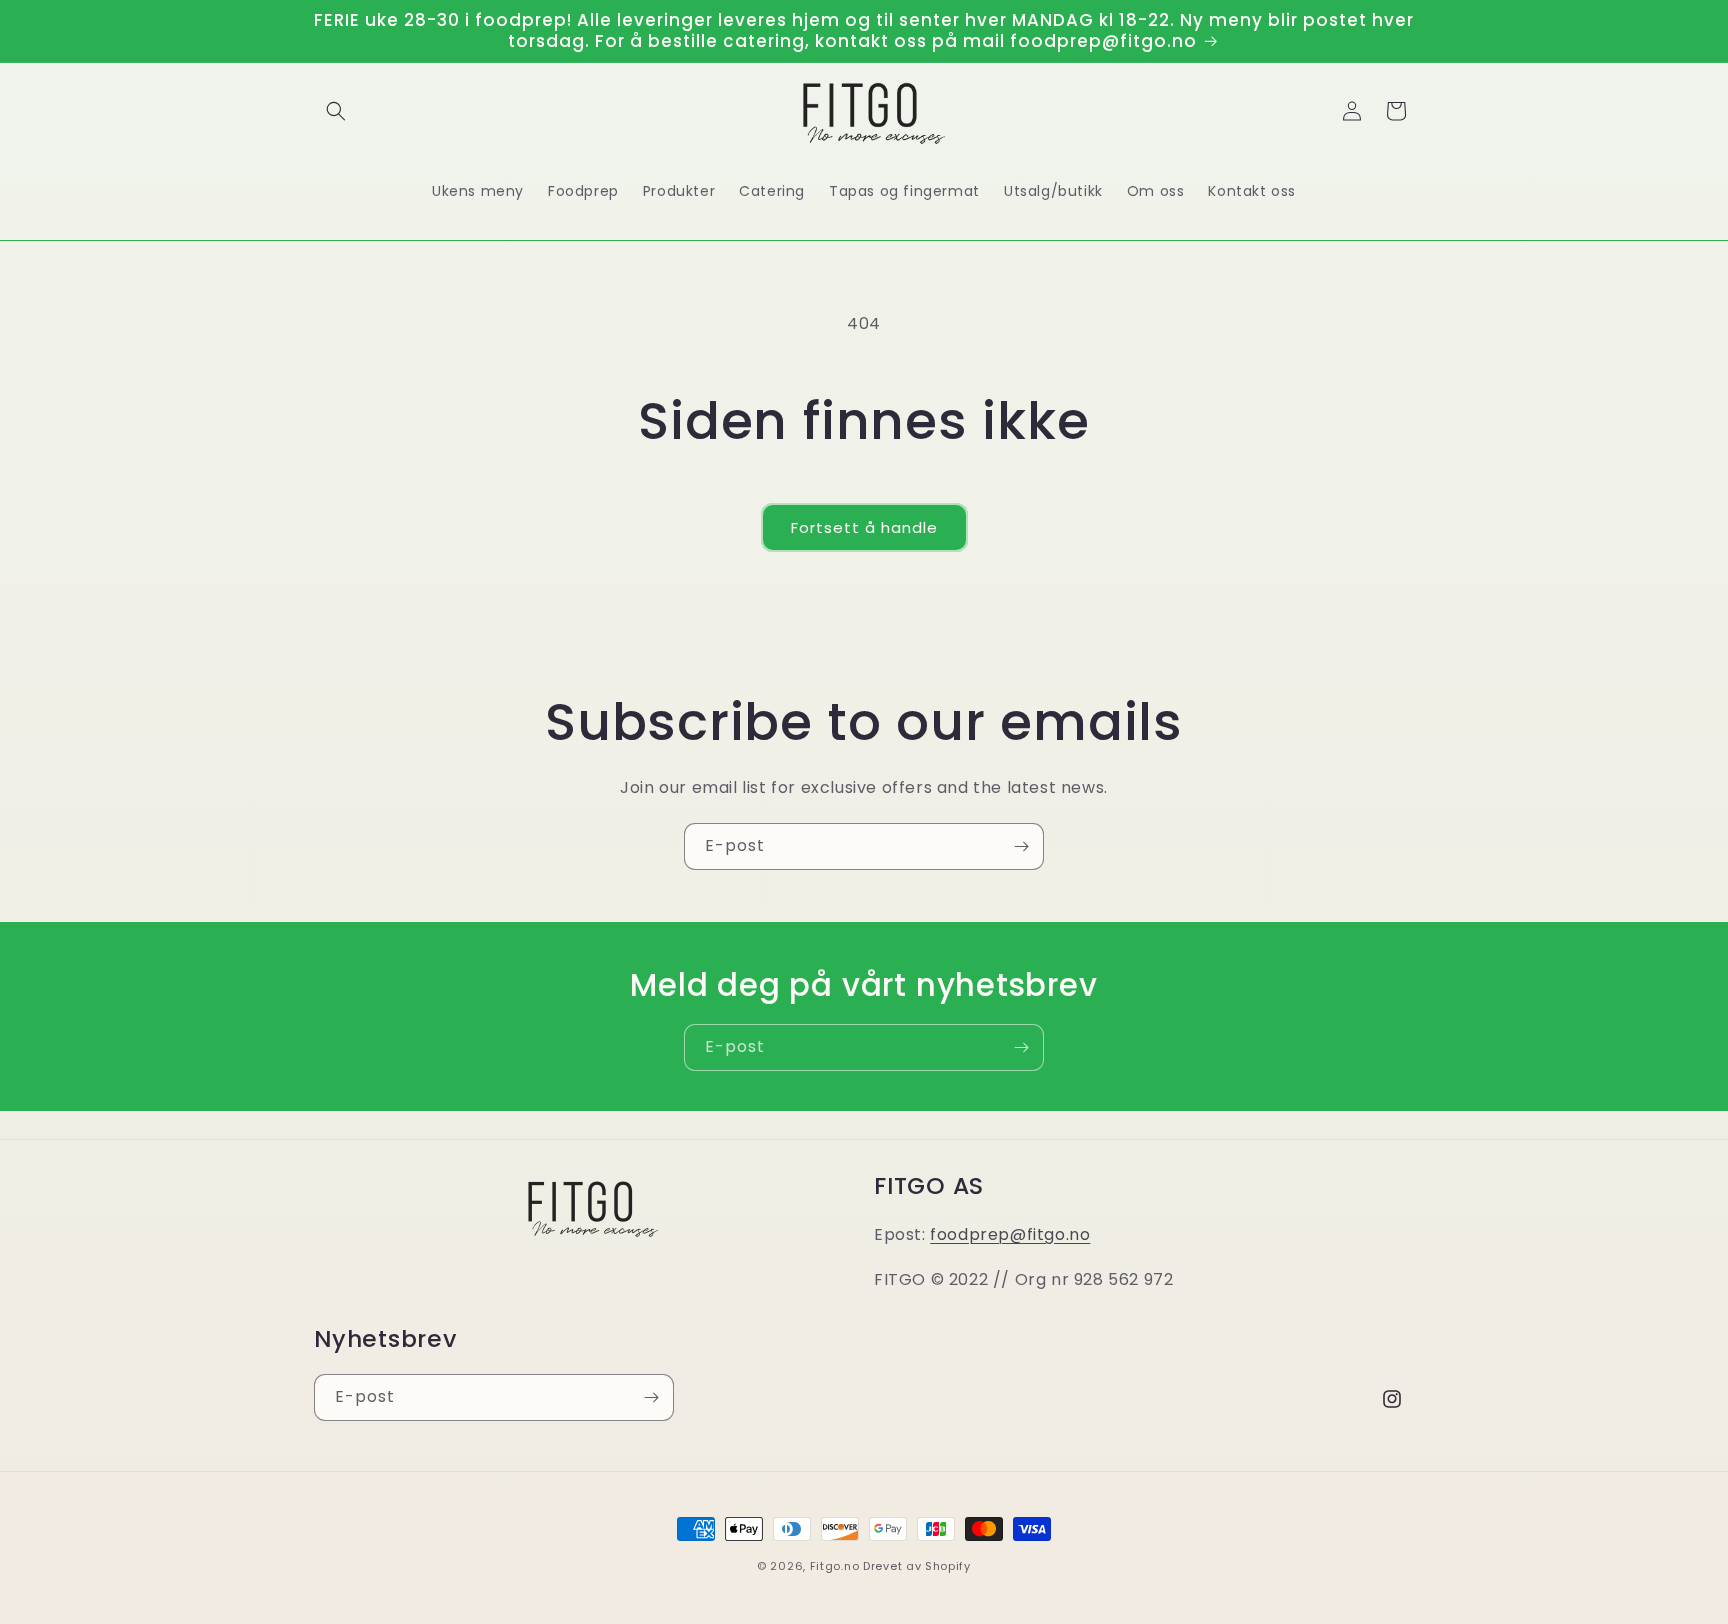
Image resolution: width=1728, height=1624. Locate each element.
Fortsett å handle (864, 527)
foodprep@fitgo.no (1010, 1234)
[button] (336, 111)
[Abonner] (1021, 846)
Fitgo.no (835, 1566)
